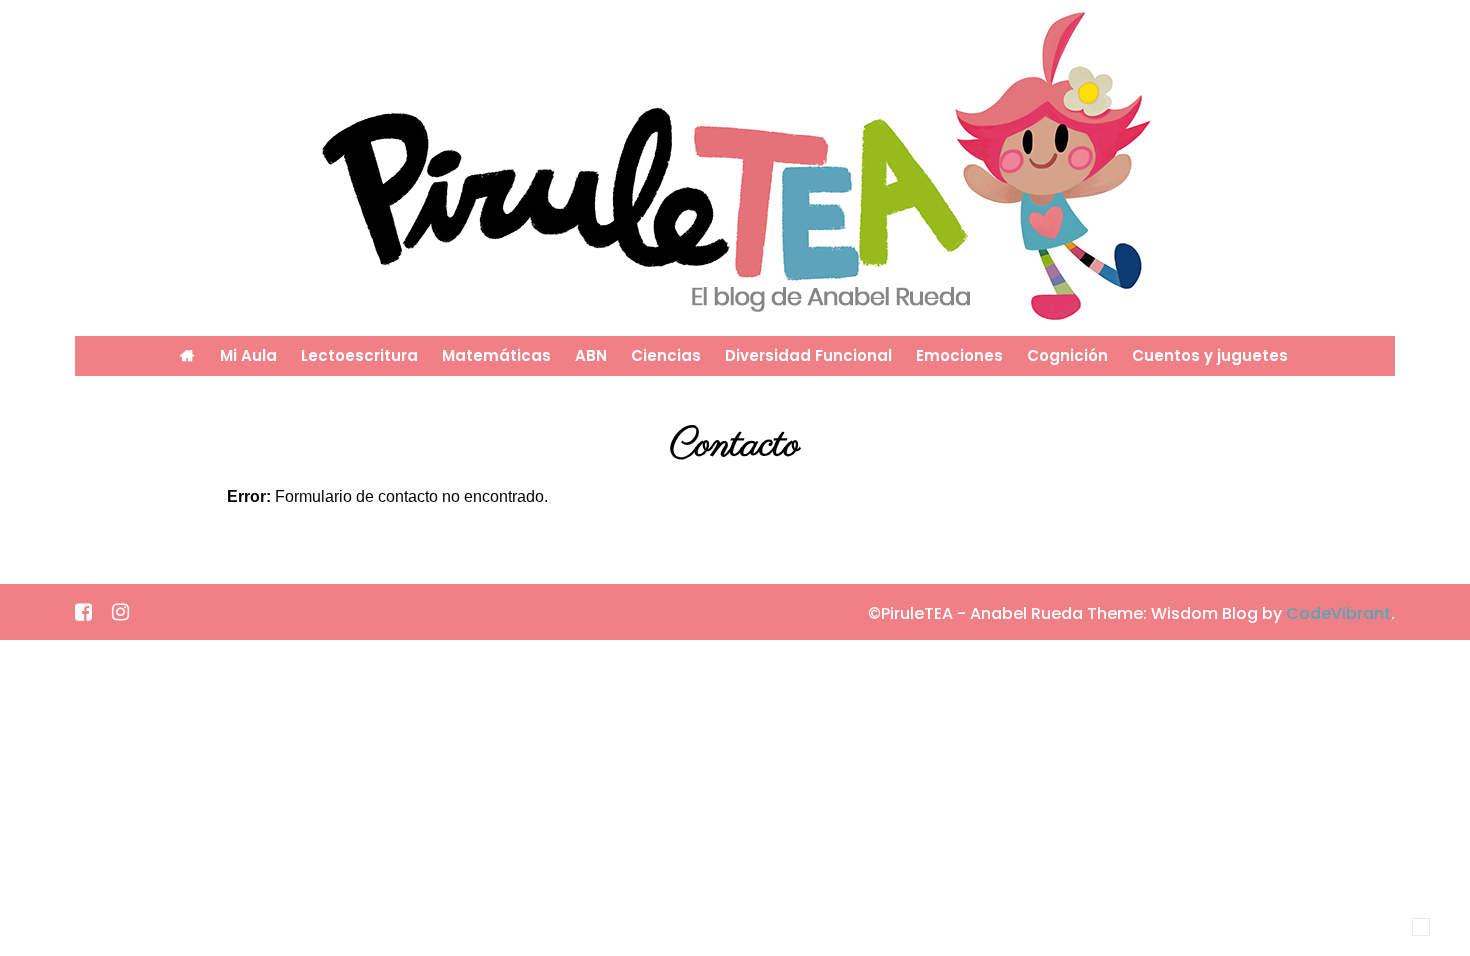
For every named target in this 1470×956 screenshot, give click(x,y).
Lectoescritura (359, 355)
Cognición (1067, 355)
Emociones (959, 355)
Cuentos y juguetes (1210, 355)
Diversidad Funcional (808, 355)
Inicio (187, 356)
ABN (591, 355)
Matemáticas (496, 355)
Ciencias (666, 355)
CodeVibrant (1338, 613)
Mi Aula (248, 355)
